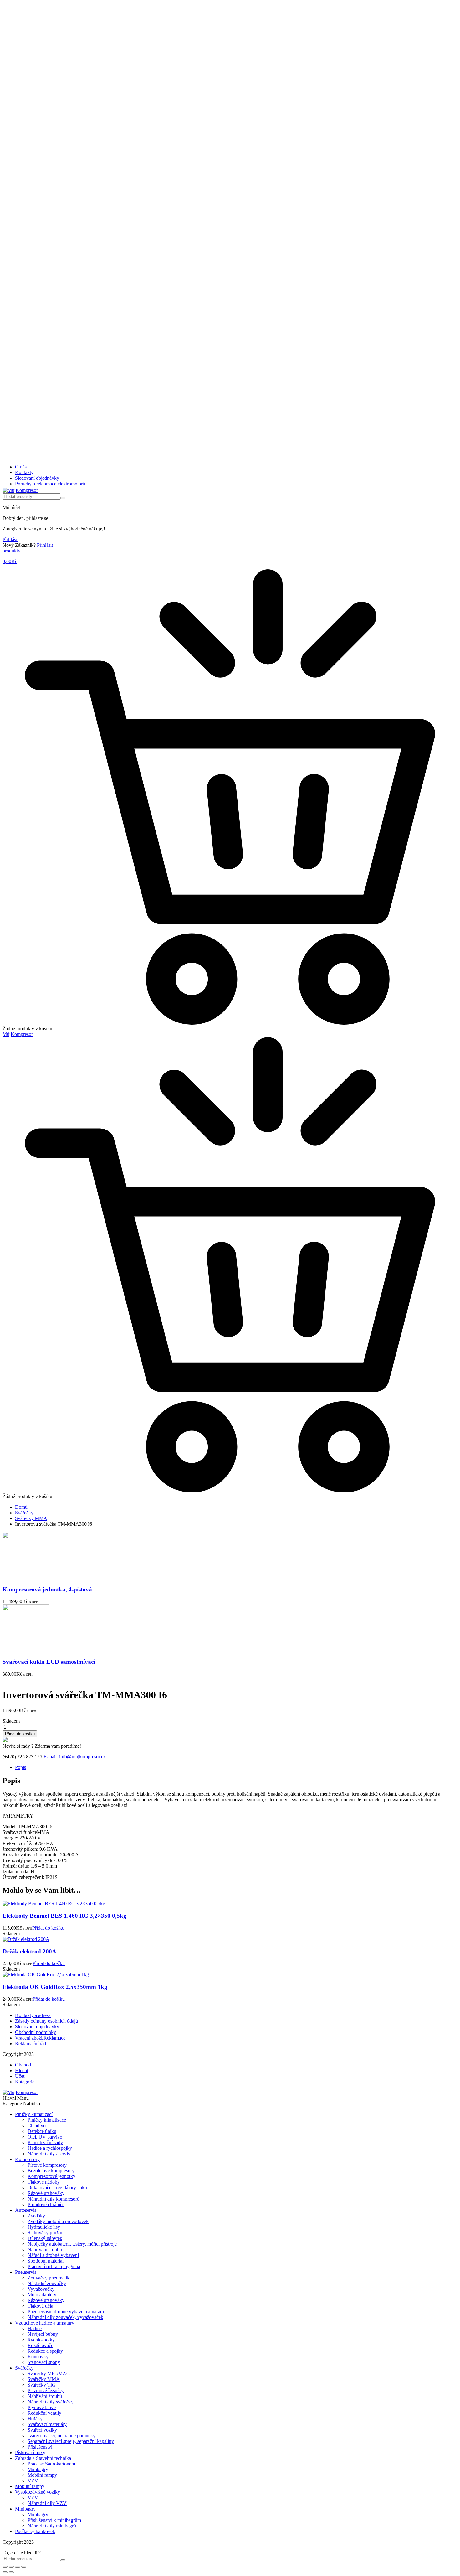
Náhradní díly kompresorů (54, 2199)
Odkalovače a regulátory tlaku (57, 2188)
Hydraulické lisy (44, 2227)
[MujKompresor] (20, 490)
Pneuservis (26, 2272)
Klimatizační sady (45, 2142)
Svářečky (24, 1513)
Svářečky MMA (31, 1518)
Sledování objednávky (37, 478)
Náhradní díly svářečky (51, 2402)
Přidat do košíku (20, 1734)
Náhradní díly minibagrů (52, 2526)
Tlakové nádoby (44, 2182)
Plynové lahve (42, 2407)
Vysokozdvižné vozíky (38, 2492)
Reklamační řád (31, 2043)
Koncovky (38, 2357)
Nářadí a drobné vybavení (53, 2255)
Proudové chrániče (46, 2204)
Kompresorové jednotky (51, 2176)
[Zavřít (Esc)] (24, 2567)
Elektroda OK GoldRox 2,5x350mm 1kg (55, 1987)
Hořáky (35, 2419)
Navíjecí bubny (43, 2334)
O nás (21, 467)
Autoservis (26, 2210)
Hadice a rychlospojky (50, 2148)
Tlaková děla (40, 2306)
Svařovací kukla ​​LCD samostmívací (49, 1662)
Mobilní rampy (42, 2475)
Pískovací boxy (30, 2452)
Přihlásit (10, 539)
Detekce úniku (42, 2131)
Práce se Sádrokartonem (51, 2464)
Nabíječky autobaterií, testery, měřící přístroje (72, 2244)
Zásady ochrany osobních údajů (46, 2021)
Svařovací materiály (47, 2424)
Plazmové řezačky (46, 2390)
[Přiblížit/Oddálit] (5, 2567)
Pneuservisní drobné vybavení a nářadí (66, 2312)
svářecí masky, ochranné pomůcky (61, 2436)
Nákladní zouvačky (47, 2283)
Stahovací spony (44, 2362)
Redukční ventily (44, 2413)
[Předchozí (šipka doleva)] (5, 2572)
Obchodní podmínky (36, 2032)
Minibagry (38, 2469)
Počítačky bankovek (35, 2531)
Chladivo (37, 2126)
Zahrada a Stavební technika (43, 2458)
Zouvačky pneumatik (49, 2278)
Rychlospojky (41, 2340)
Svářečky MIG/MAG (49, 2374)
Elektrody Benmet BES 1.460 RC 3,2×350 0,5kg (64, 1916)
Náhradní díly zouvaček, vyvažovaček (65, 2317)
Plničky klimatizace (47, 2120)
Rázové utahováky (46, 2193)
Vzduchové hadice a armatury (45, 2323)
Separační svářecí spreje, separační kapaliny (71, 2441)
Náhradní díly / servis (49, 2154)
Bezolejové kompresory (51, 2171)
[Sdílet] (18, 2567)
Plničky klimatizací (34, 2114)
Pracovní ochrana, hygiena (54, 2266)
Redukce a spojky (45, 2351)
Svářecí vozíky (42, 2430)
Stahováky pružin (45, 2233)
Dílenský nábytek (45, 2238)
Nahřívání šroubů (45, 2250)
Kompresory (27, 2159)
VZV (33, 2481)
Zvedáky (36, 2216)
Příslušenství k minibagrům (54, 2520)
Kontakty (24, 472)
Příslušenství (40, 2447)
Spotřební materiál (46, 2261)
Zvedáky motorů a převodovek (58, 2221)
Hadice (35, 2328)
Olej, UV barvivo (45, 2137)
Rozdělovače (40, 2345)
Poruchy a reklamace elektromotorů (50, 484)
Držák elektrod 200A (29, 1951)
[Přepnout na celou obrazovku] (11, 2567)
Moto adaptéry (42, 2295)
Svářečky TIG (42, 2385)
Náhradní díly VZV (47, 2503)
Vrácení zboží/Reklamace (40, 2038)
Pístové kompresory (47, 2165)
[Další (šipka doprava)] (11, 2572)
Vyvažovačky (41, 2289)
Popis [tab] (20, 1767)
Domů (21, 1507)
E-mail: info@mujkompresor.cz (74, 1757)
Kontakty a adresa (33, 2015)
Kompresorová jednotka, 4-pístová (47, 1589)
